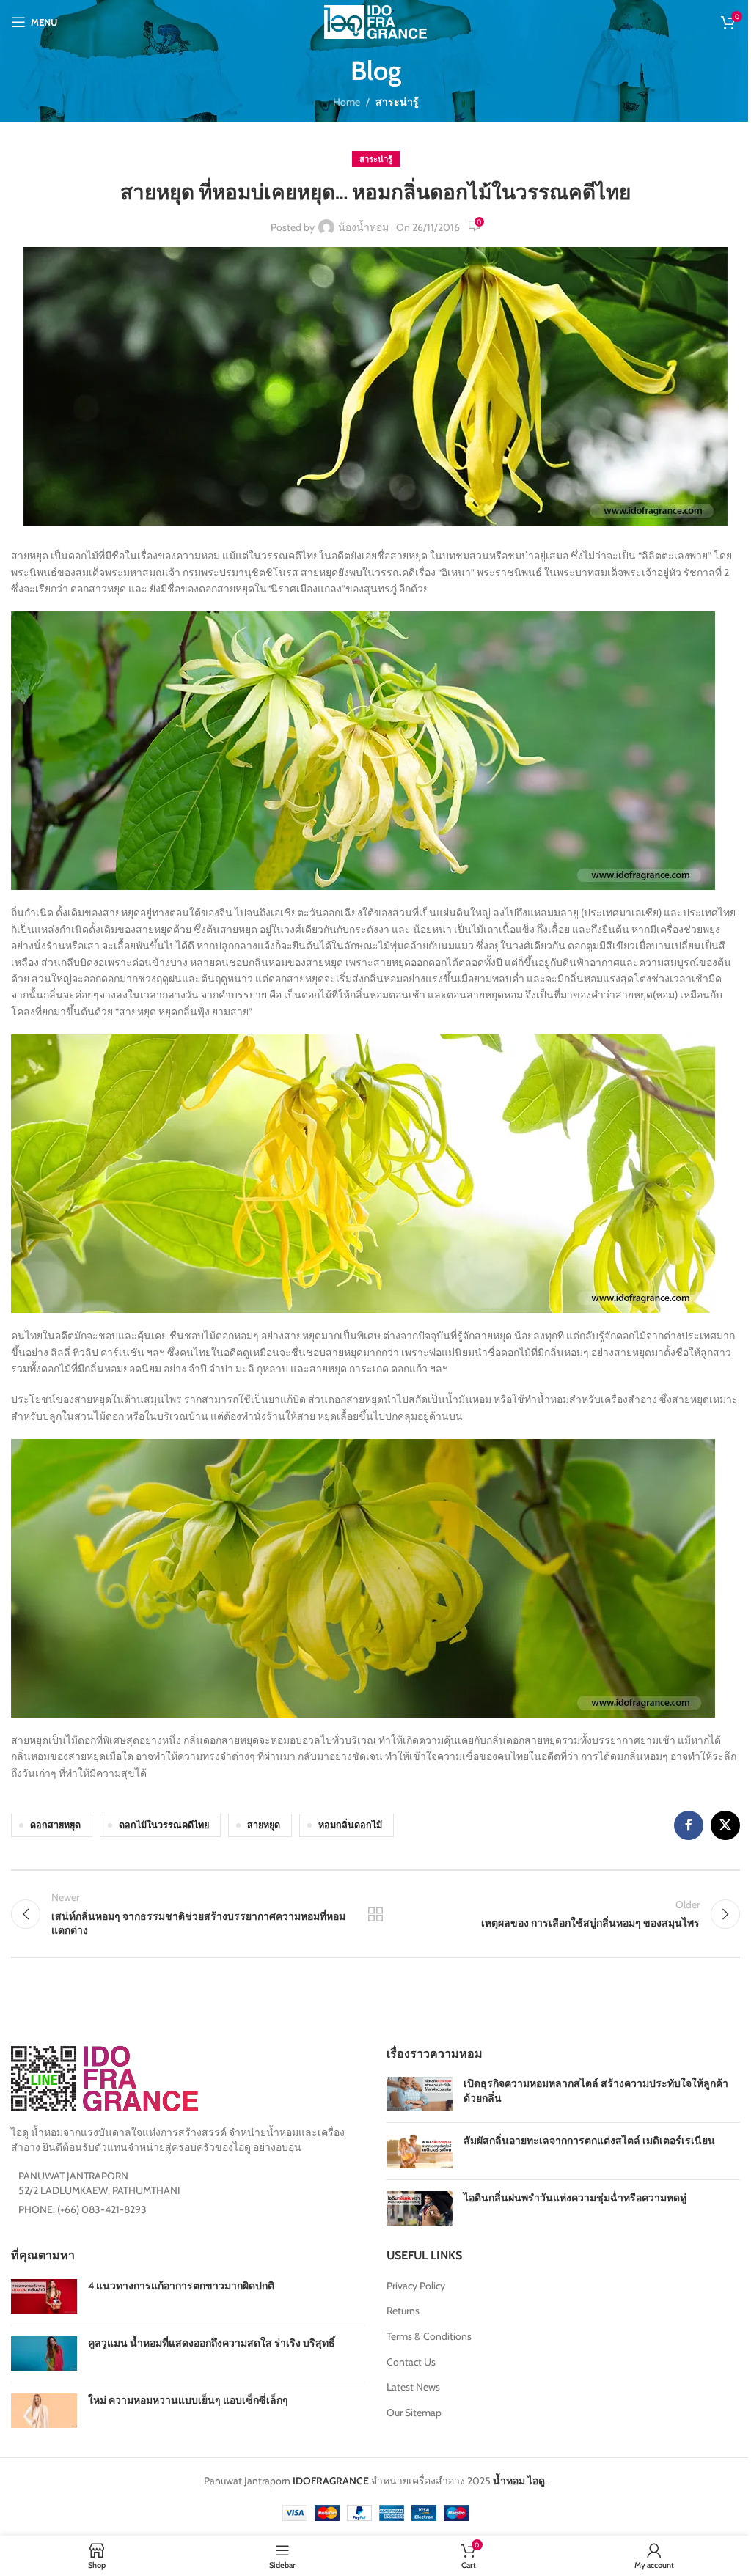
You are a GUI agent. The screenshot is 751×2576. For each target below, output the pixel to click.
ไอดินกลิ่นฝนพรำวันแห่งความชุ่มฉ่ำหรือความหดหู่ (575, 2198)
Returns (403, 2311)
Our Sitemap (414, 2413)
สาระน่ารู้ (397, 102)
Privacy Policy (416, 2286)
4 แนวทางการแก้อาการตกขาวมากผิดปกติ (181, 2286)
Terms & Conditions (429, 2336)
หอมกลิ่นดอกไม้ (350, 1825)
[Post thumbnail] (420, 2094)
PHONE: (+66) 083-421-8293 (83, 2209)
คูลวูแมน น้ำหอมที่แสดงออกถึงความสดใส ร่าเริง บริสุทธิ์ (212, 2343)
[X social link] (725, 1825)
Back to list (375, 1914)
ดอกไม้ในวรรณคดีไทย (164, 1825)
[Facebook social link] (689, 1825)
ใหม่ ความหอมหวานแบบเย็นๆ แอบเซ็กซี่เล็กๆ (188, 2400)
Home (347, 102)
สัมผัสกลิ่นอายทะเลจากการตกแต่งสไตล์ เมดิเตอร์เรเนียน (589, 2141)
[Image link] (105, 2078)
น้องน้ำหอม (363, 227)
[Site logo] (375, 21)
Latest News (413, 2387)
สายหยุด (264, 1825)
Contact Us (411, 2362)
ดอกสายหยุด (55, 1825)
